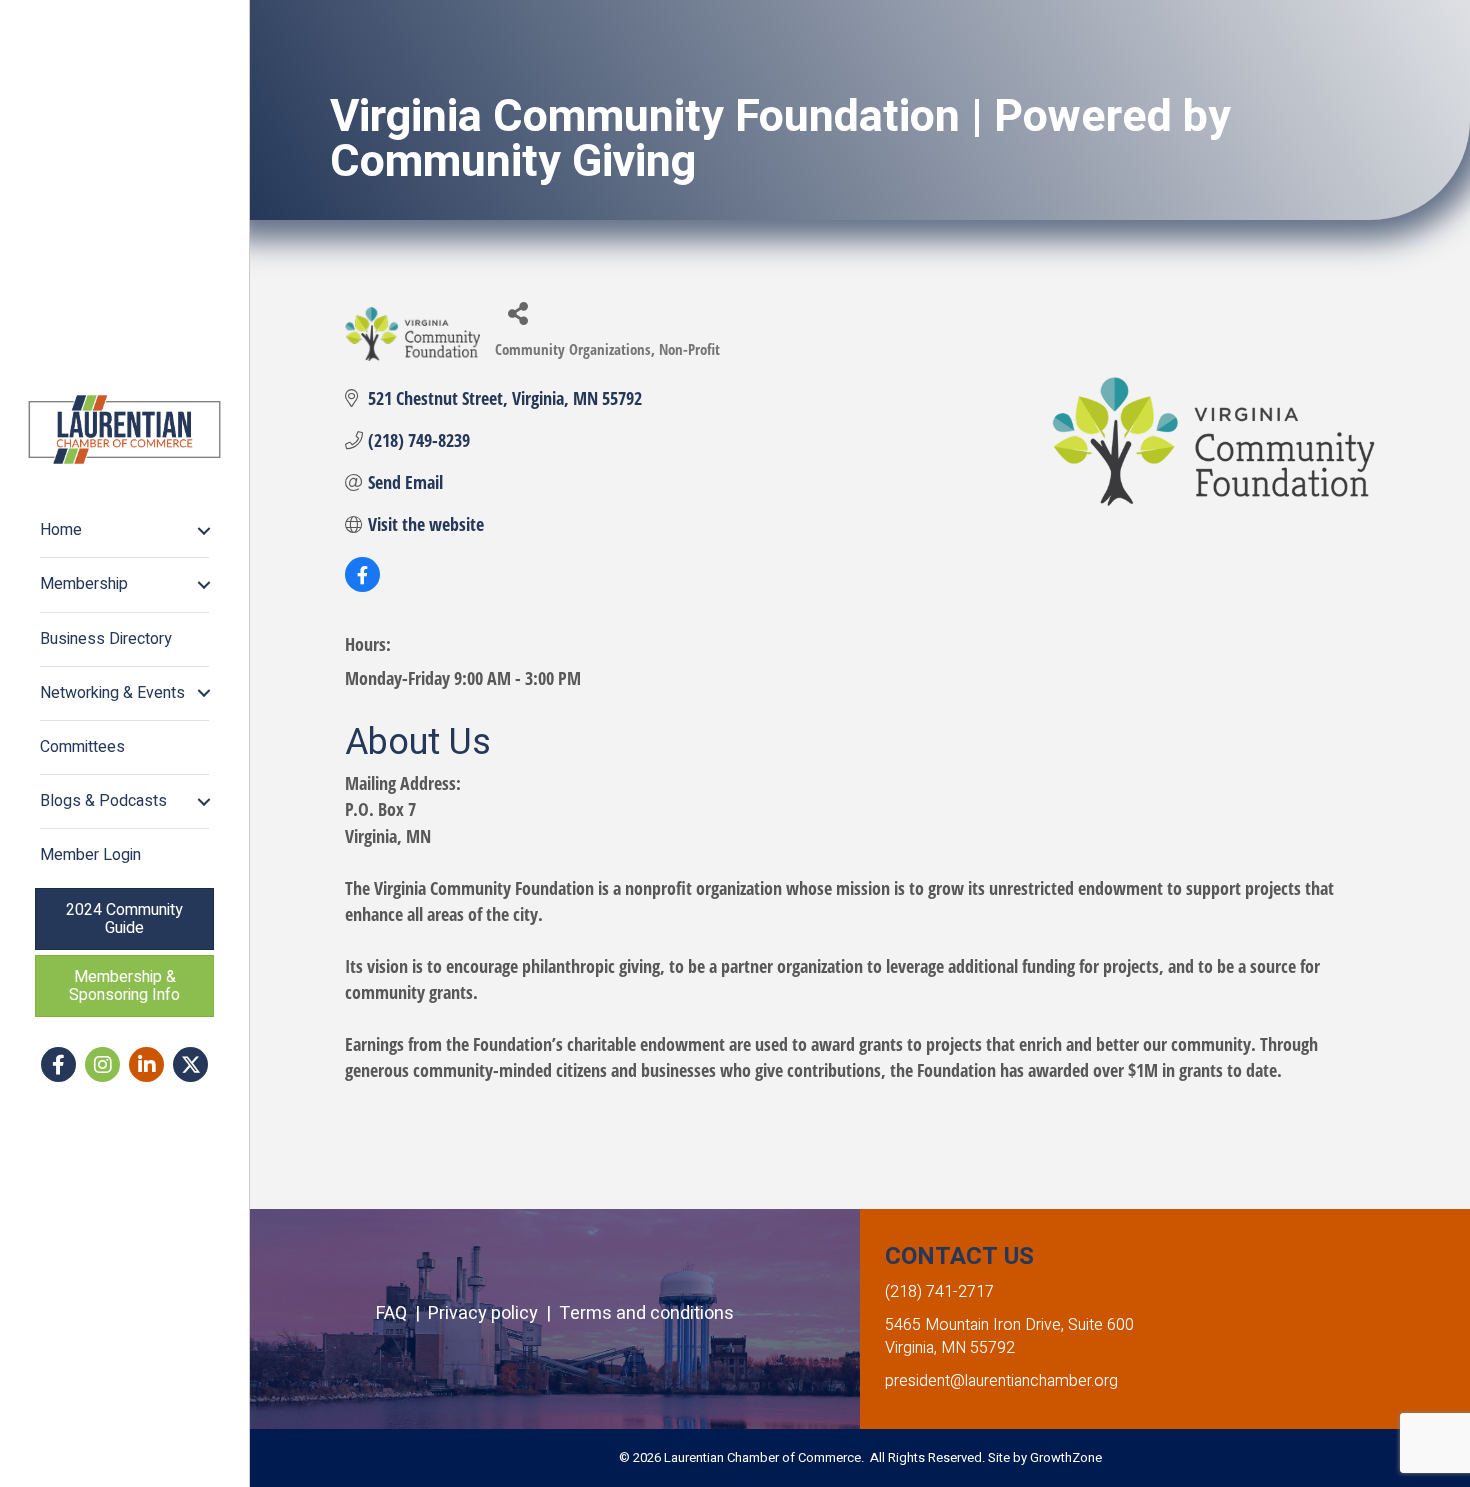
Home (61, 530)
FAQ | (402, 1313)
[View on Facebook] (362, 585)
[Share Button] (517, 312)
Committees (82, 747)
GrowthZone (1066, 1457)
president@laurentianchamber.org (1001, 1381)
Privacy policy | (493, 1313)
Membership (84, 584)
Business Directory (106, 639)
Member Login (90, 855)
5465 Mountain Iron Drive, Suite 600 (1009, 1325)
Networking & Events (112, 693)
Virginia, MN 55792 (950, 1348)
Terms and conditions (646, 1313)
